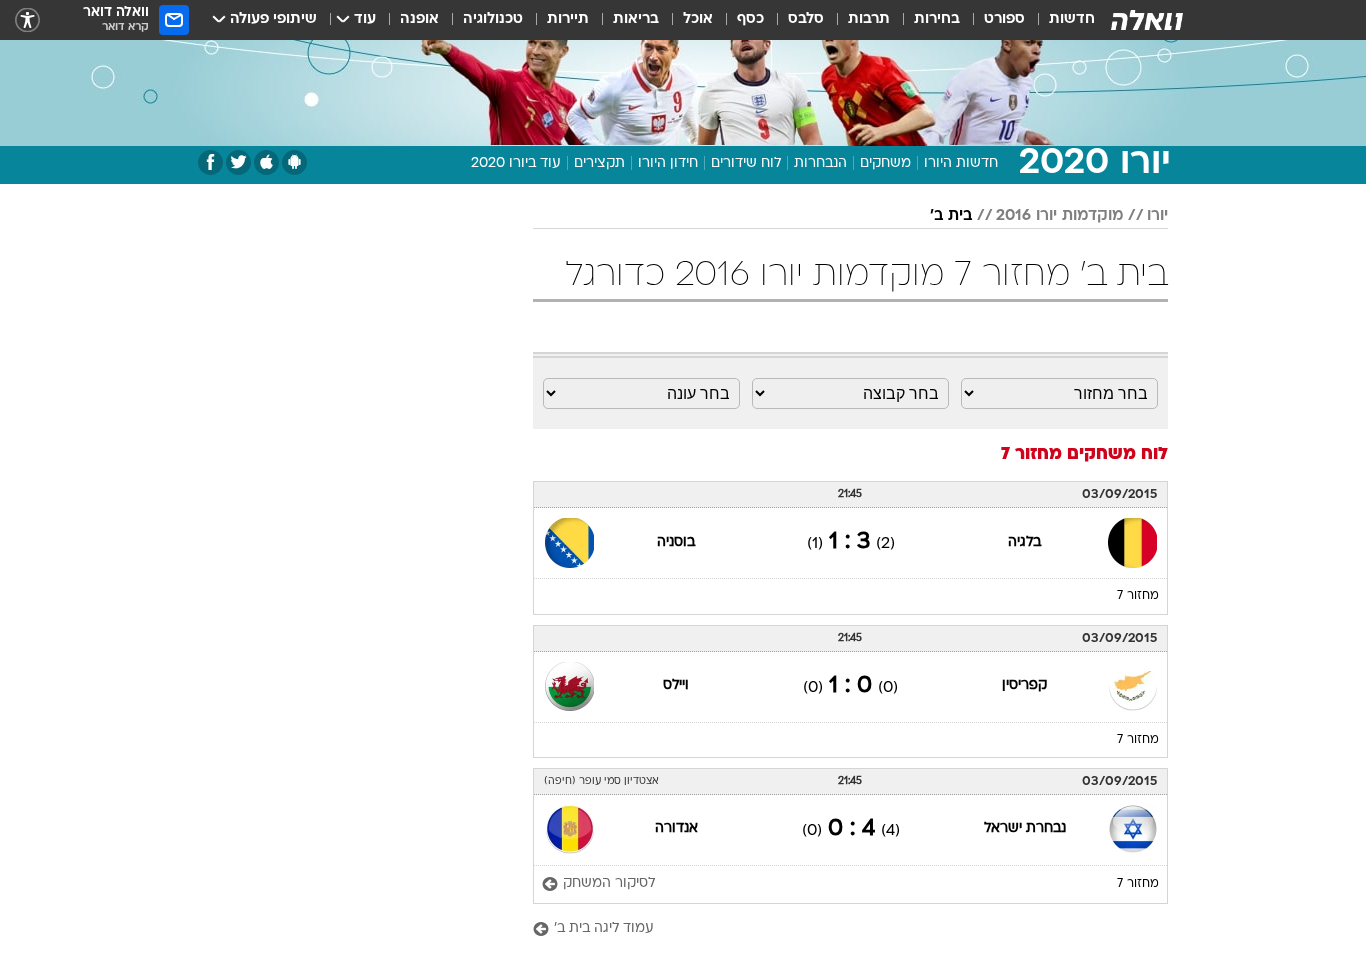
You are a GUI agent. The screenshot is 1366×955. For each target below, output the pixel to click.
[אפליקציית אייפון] (266, 162)
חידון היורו (668, 163)
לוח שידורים (746, 163)
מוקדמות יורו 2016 (1059, 216)
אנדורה (676, 828)
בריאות (636, 19)
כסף (750, 19)
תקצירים (599, 163)
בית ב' (951, 216)
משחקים (885, 163)
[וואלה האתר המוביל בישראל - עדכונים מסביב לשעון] (1147, 20)
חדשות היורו (961, 163)
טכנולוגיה (493, 19)
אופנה (419, 19)
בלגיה (1024, 542)
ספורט (1004, 19)
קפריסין (1024, 685)
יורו (1157, 216)
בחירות (937, 19)
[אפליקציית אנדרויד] (294, 162)
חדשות (1072, 19)
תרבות (869, 19)
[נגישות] (27, 20)
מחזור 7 (1138, 596)
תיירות (568, 19)
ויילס (676, 685)
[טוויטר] (238, 162)
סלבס (806, 19)
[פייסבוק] (210, 162)
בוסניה (676, 542)
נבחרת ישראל (1025, 828)
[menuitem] (1060, 20)
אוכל (698, 19)
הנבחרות (820, 163)
